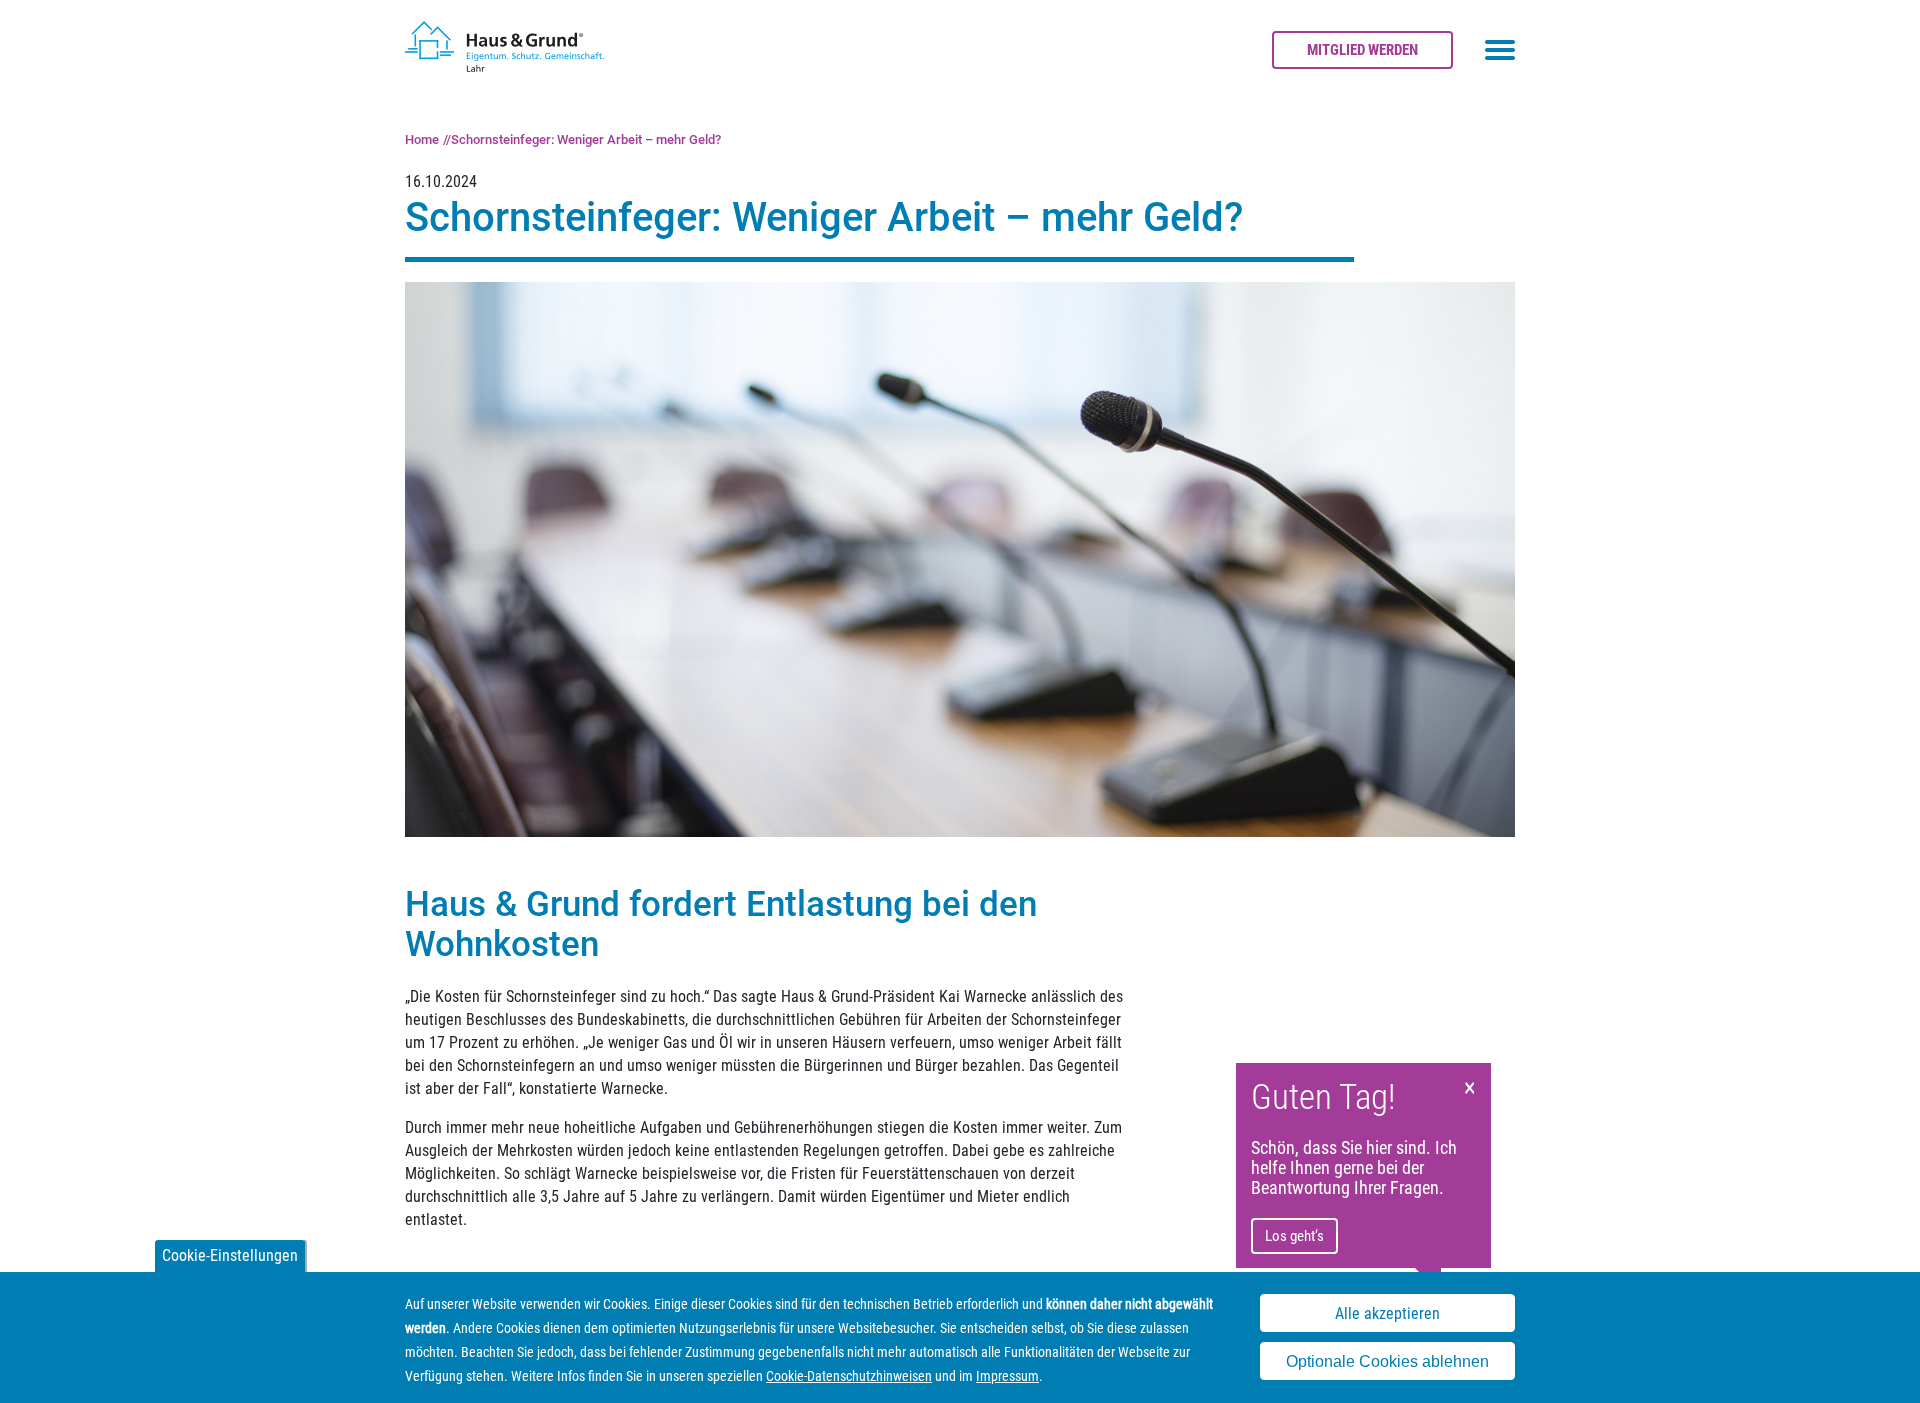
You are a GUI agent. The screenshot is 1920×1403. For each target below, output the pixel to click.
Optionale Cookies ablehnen (1387, 1361)
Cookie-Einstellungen (230, 1255)
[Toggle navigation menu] (1500, 50)
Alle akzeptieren (1387, 1313)
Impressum (1007, 1376)
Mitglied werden (1362, 50)
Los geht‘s (1294, 1236)
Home (422, 139)
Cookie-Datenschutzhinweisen (849, 1376)
